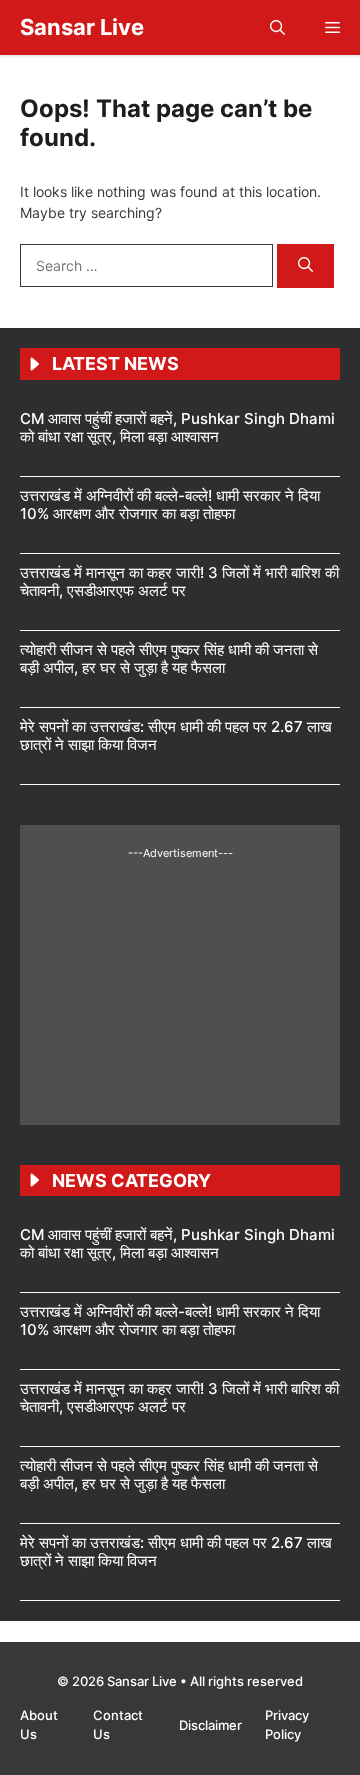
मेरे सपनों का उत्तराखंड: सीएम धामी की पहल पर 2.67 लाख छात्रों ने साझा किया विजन (176, 735)
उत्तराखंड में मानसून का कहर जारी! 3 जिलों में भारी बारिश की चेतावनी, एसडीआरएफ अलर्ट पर (179, 581)
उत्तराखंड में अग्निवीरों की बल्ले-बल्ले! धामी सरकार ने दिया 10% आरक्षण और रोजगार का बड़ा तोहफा (170, 504)
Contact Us (118, 1725)
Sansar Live (82, 27)
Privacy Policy (287, 1725)
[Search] (305, 266)
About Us (39, 1725)
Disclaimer (212, 1725)
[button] (277, 27)
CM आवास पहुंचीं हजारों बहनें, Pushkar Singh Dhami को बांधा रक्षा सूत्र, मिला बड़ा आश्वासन (177, 427)
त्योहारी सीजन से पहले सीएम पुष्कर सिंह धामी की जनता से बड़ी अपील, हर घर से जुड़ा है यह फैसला (169, 658)
